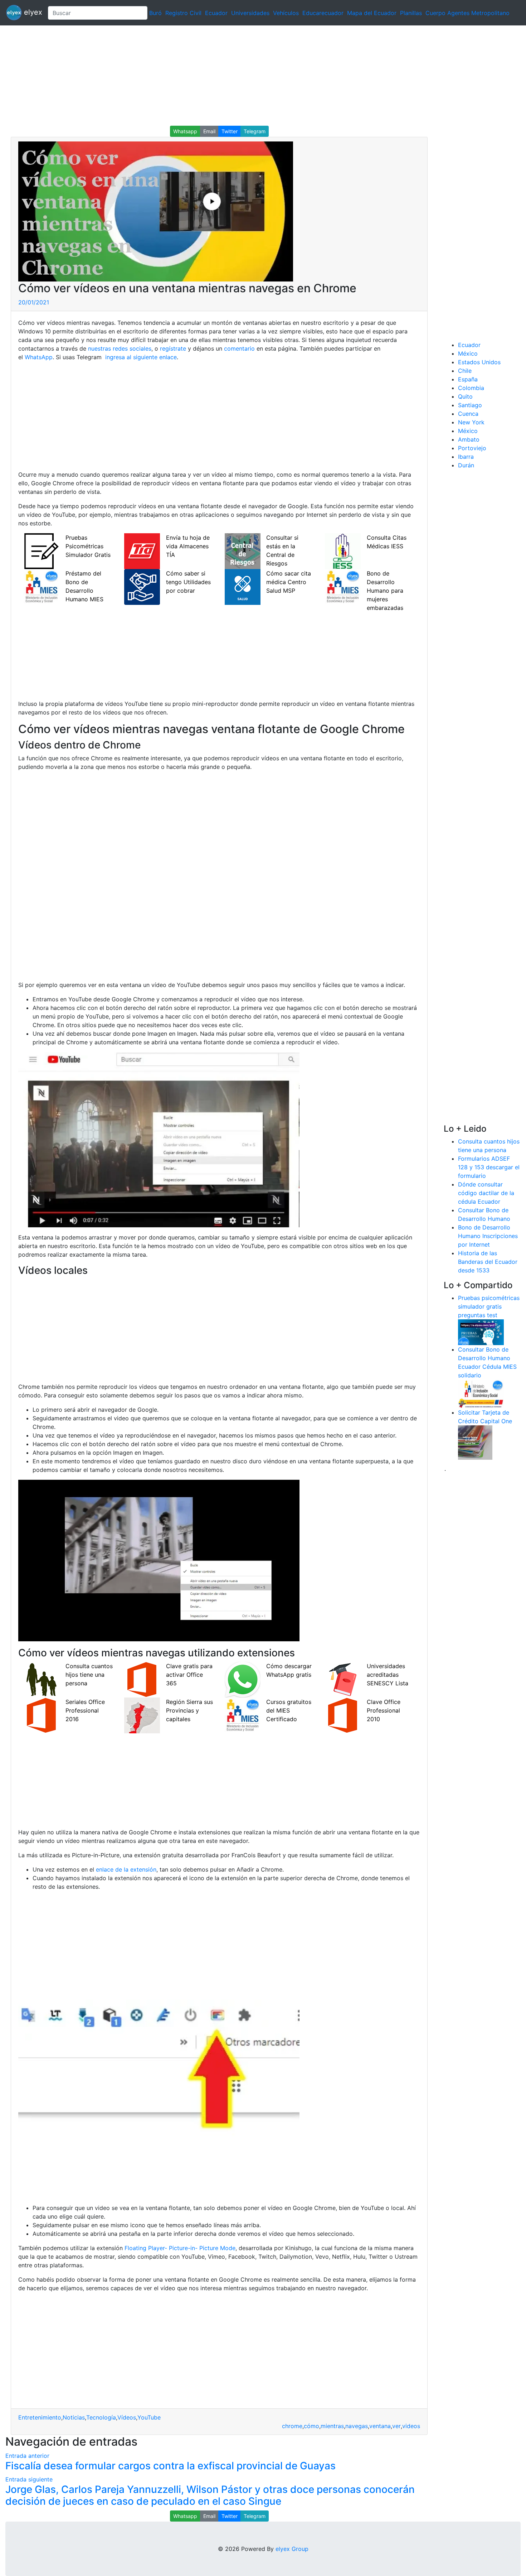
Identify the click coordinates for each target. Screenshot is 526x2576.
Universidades (250, 13)
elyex (32, 12)
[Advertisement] (215, 76)
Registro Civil (183, 13)
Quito (465, 396)
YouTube (149, 2417)
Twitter (230, 131)
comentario (238, 348)
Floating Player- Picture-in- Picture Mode (180, 2248)
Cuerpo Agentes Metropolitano (467, 13)
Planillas (411, 13)
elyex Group (292, 2549)
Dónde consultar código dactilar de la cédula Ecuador (486, 1193)
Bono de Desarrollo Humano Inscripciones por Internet (488, 1236)
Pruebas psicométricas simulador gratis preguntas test (489, 1306)
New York (471, 422)
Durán (466, 465)
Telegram (255, 131)
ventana (380, 2426)
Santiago (470, 405)
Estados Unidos (479, 362)
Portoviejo (472, 448)
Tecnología (101, 2417)
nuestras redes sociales (120, 348)
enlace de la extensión (126, 1869)
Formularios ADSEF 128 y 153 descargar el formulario (489, 1167)
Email (209, 131)
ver (396, 2426)
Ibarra (466, 457)
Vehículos (286, 13)
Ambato (469, 439)
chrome (292, 2426)
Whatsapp (185, 131)
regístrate (172, 348)
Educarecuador (323, 13)
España (468, 379)
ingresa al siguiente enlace (140, 357)
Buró (155, 13)
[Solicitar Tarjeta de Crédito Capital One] (475, 1442)
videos (411, 2426)
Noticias (74, 2417)
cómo (311, 2426)
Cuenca (468, 414)
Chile (465, 371)
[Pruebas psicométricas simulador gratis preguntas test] (481, 1332)
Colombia (471, 388)
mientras (332, 2426)
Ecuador (216, 13)
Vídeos (127, 2417)
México (468, 353)
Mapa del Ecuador (372, 13)
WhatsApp (39, 357)
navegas (357, 2426)
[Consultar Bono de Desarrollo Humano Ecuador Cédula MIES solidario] (481, 1393)
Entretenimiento (40, 2417)
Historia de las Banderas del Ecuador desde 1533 (488, 1262)
